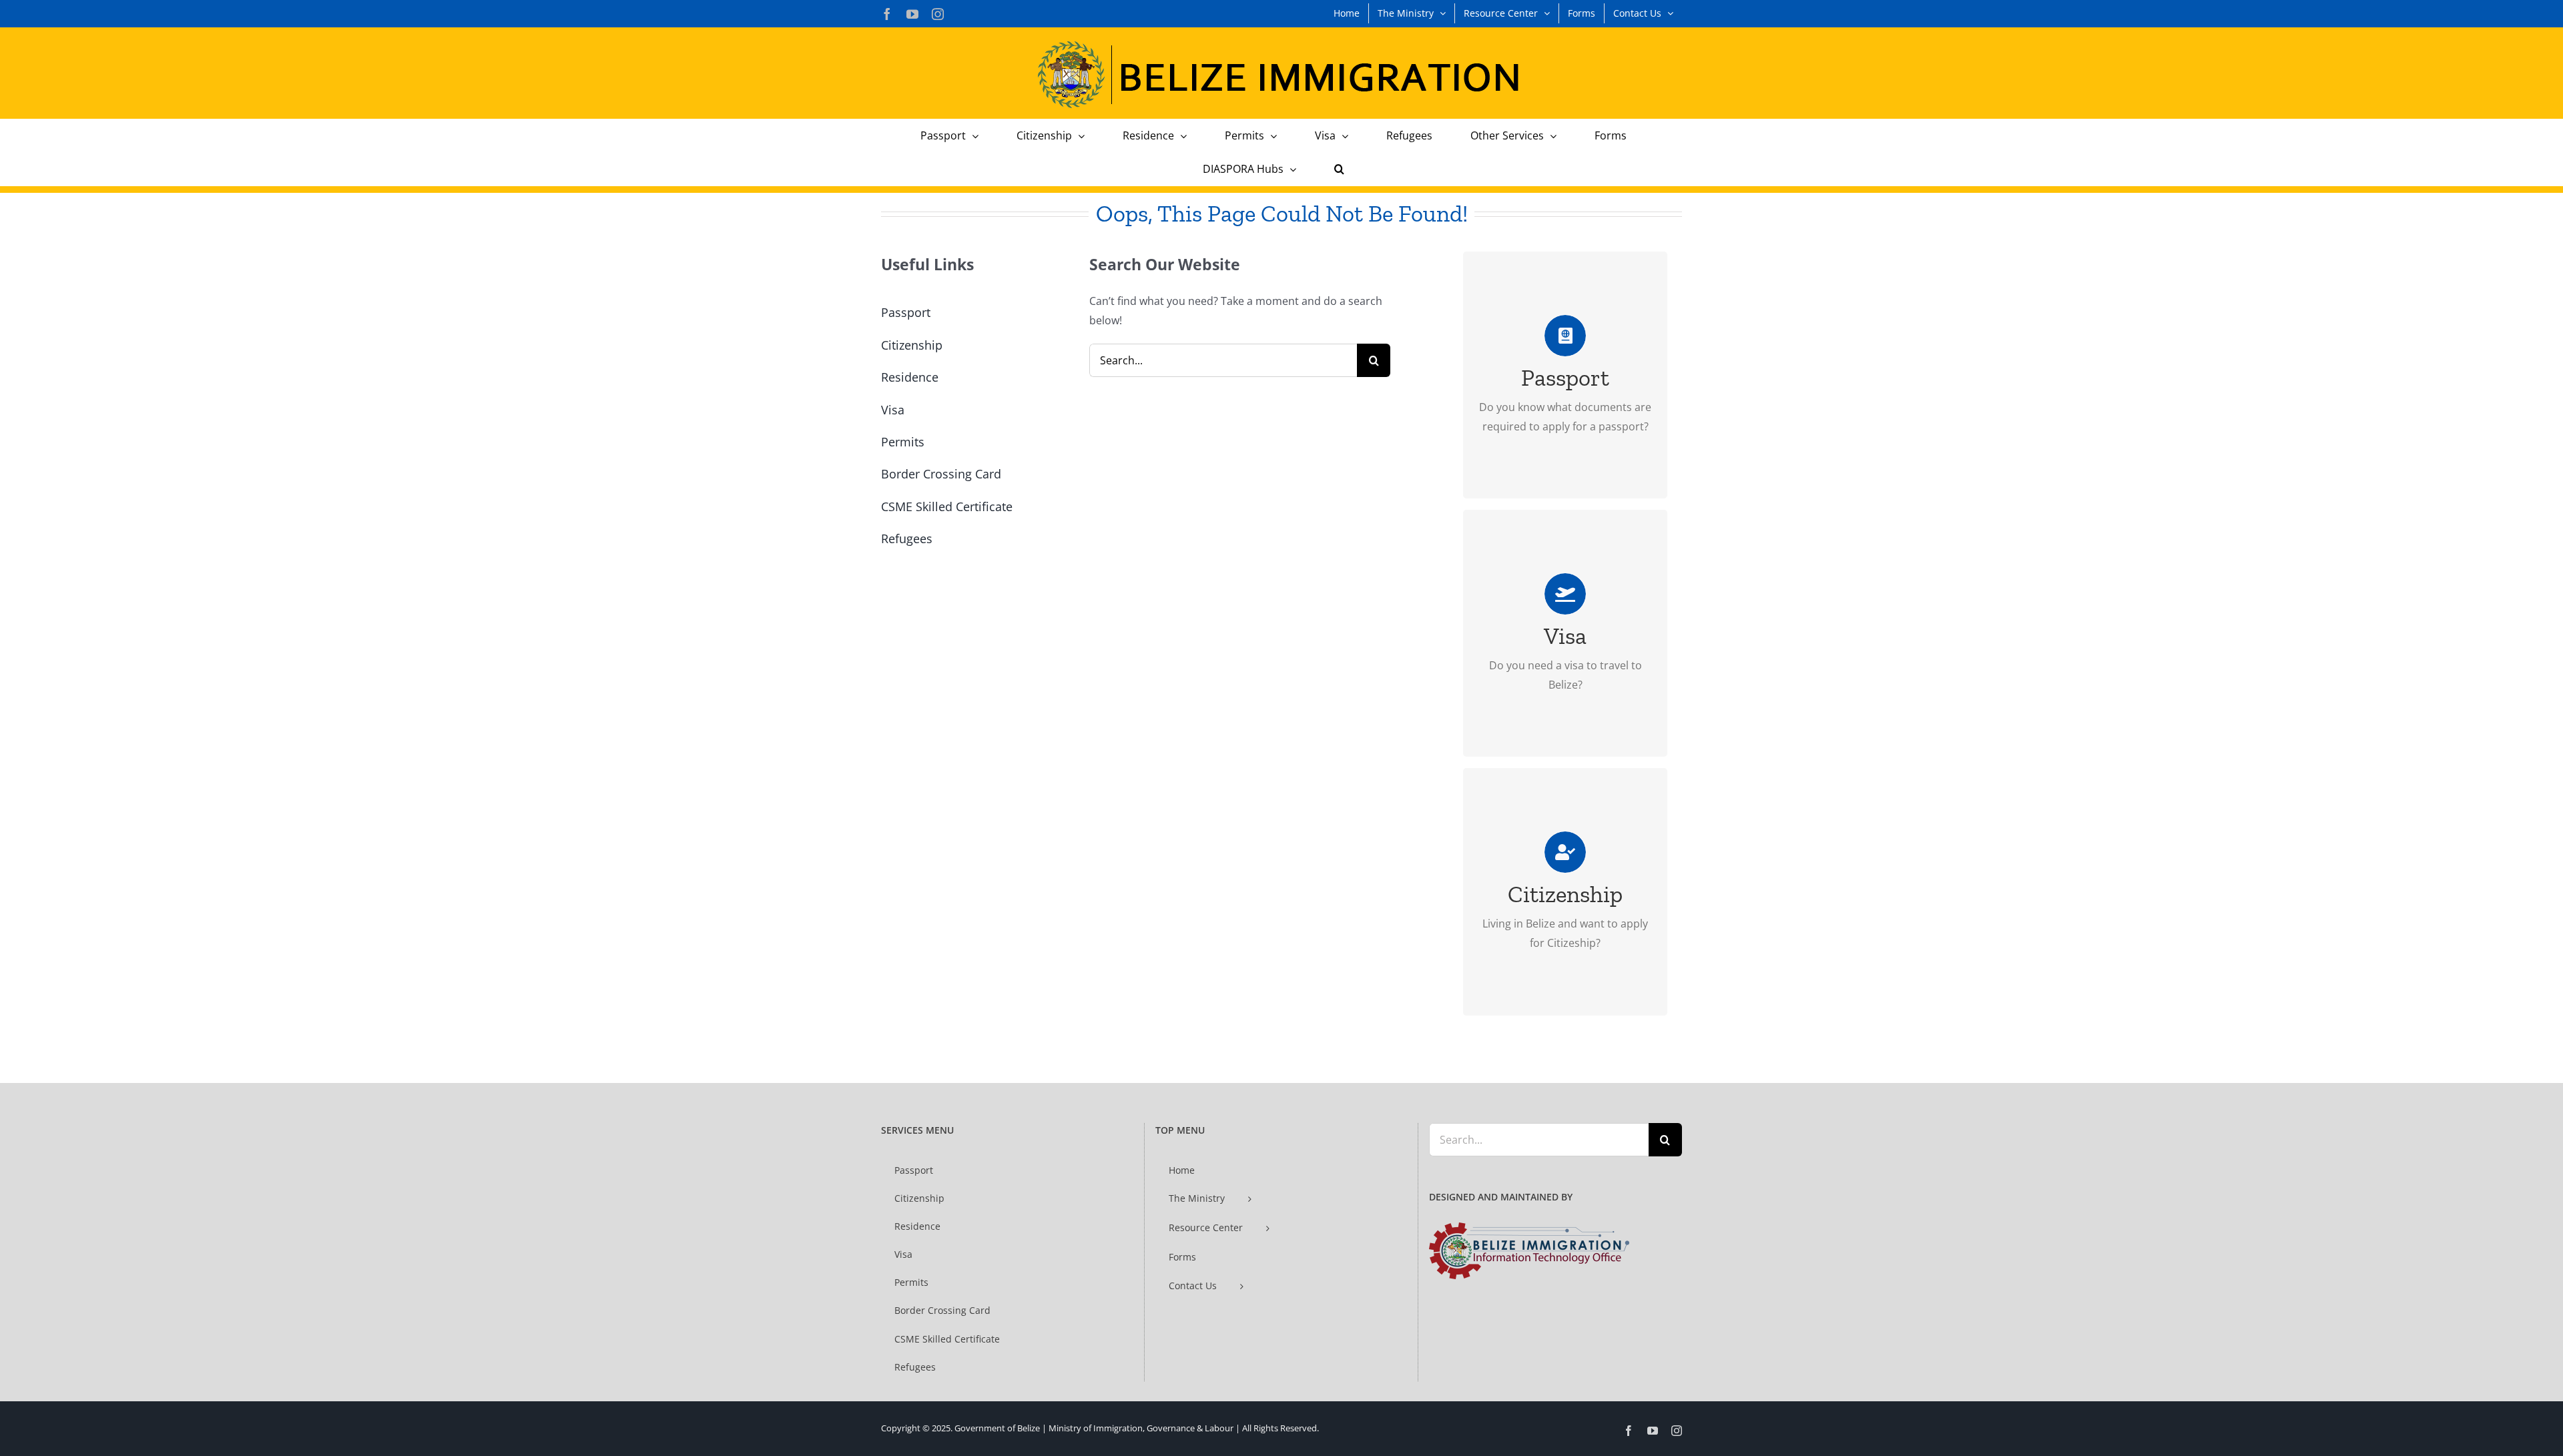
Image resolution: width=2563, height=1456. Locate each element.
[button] (1339, 169)
